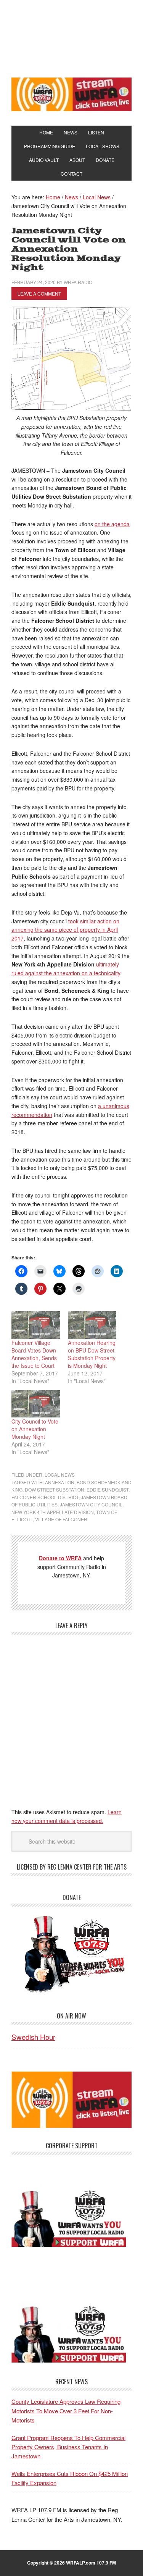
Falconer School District (45, 1497)
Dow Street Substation (55, 1489)
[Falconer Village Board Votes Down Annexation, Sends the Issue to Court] (36, 1325)
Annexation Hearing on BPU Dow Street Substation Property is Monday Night (92, 1354)
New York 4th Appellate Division (53, 1512)
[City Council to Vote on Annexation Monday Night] (36, 1404)
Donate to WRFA (60, 1558)
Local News (60, 1475)
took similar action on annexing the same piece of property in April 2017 (65, 930)
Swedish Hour (33, 2037)
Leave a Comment (39, 293)
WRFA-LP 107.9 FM (71, 37)
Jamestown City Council (91, 1504)
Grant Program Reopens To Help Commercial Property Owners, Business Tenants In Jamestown (68, 2447)
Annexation (60, 1482)
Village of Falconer (61, 1519)
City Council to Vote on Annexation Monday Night (35, 1429)
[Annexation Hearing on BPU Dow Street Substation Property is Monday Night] (92, 1325)
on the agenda (112, 524)
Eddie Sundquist (108, 1489)
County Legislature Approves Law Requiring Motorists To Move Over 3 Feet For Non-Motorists (66, 2411)
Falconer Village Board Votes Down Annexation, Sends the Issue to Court (34, 1354)
